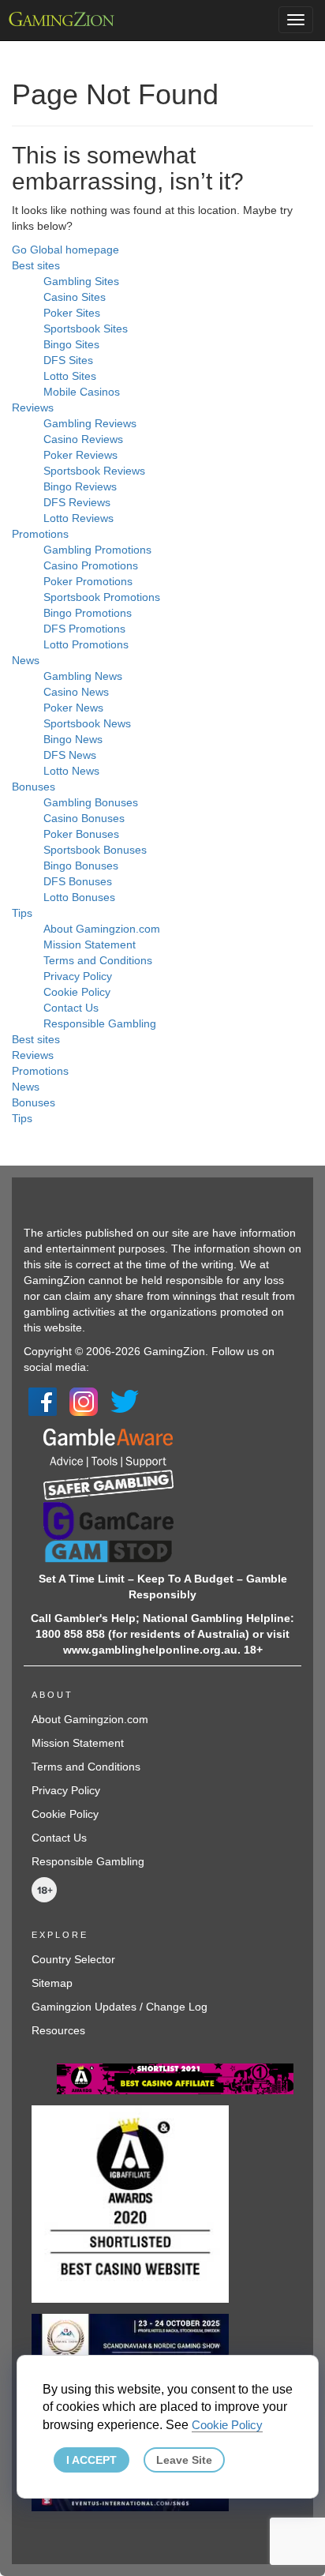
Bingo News (73, 739)
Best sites (36, 265)
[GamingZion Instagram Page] (84, 1400)
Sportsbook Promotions (102, 597)
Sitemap (52, 1983)
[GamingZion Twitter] (125, 1400)
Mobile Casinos (82, 392)
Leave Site (184, 2460)
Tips (22, 913)
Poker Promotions (88, 581)
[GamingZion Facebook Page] (43, 1400)
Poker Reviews (80, 455)
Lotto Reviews (78, 518)
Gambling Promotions (97, 550)
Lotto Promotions (86, 644)
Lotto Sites (70, 376)
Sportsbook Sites (86, 329)
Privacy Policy (78, 976)
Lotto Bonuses (79, 897)
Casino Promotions (91, 565)
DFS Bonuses (78, 881)
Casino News (76, 692)
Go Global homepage (65, 250)
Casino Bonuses (84, 818)
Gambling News (83, 676)
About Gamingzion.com (102, 929)
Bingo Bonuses (81, 866)
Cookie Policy (77, 992)
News (26, 660)
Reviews (33, 407)
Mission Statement (90, 944)
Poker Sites (72, 313)
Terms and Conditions (98, 960)
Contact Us (71, 1008)
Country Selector (73, 1959)
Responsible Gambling (100, 1023)
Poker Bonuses (81, 834)
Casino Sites (75, 297)
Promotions (40, 534)
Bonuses (34, 787)
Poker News (73, 708)
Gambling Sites (81, 281)
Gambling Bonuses (91, 802)
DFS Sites (68, 360)
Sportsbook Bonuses (95, 850)
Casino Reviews (83, 439)
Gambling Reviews (90, 423)
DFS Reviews (77, 502)
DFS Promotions (84, 629)
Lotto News (71, 771)
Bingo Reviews (80, 486)
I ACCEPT (92, 2460)
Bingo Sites (71, 344)
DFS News (70, 755)
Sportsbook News (87, 723)
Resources (58, 2030)
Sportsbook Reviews (94, 471)
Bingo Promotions (88, 613)
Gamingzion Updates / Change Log (120, 2007)
